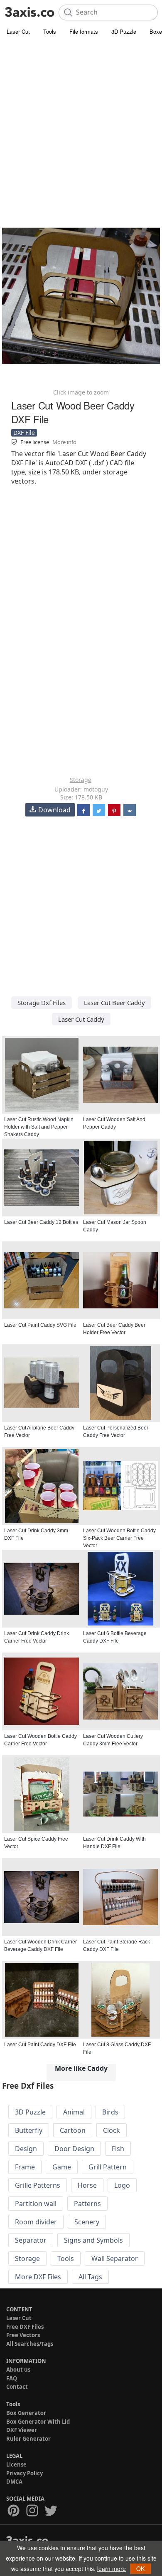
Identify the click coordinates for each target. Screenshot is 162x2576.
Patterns (87, 2204)
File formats (84, 31)
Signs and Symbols (93, 2240)
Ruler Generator (28, 2439)
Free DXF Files (25, 2327)
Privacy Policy (25, 2473)
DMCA (14, 2482)
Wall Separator (115, 2258)
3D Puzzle (124, 31)
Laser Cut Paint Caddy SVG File (40, 1325)
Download (54, 810)
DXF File (24, 433)
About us (18, 2370)
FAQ (12, 2378)
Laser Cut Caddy (81, 1019)
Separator (31, 2240)
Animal (74, 2112)
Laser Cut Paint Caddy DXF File (40, 2045)
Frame (25, 2167)
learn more (112, 2569)
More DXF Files (38, 2277)
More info (64, 442)
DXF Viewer (22, 2430)
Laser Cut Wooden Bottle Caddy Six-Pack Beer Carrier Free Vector (119, 1538)
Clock (112, 2130)
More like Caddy (81, 2068)
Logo (122, 2185)
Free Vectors (23, 2335)
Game (62, 2167)
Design (26, 2149)
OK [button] (140, 2569)
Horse (87, 2185)
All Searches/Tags (30, 2344)
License (16, 2464)
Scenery (87, 2222)
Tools (50, 31)
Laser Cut (18, 31)
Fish (118, 2149)
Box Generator (26, 2413)
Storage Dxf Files (42, 1003)
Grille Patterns (38, 2185)
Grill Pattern (108, 2167)
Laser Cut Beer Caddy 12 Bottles (41, 1222)
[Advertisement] (81, 123)
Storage (81, 780)
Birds (110, 2112)
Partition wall (36, 2204)
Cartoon (73, 2130)
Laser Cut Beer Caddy (114, 1003)
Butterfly (29, 2130)
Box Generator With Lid (38, 2422)
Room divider (36, 2222)
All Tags (90, 2277)
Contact (17, 2387)
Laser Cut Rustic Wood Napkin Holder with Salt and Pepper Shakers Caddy (39, 1127)
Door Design (74, 2149)
